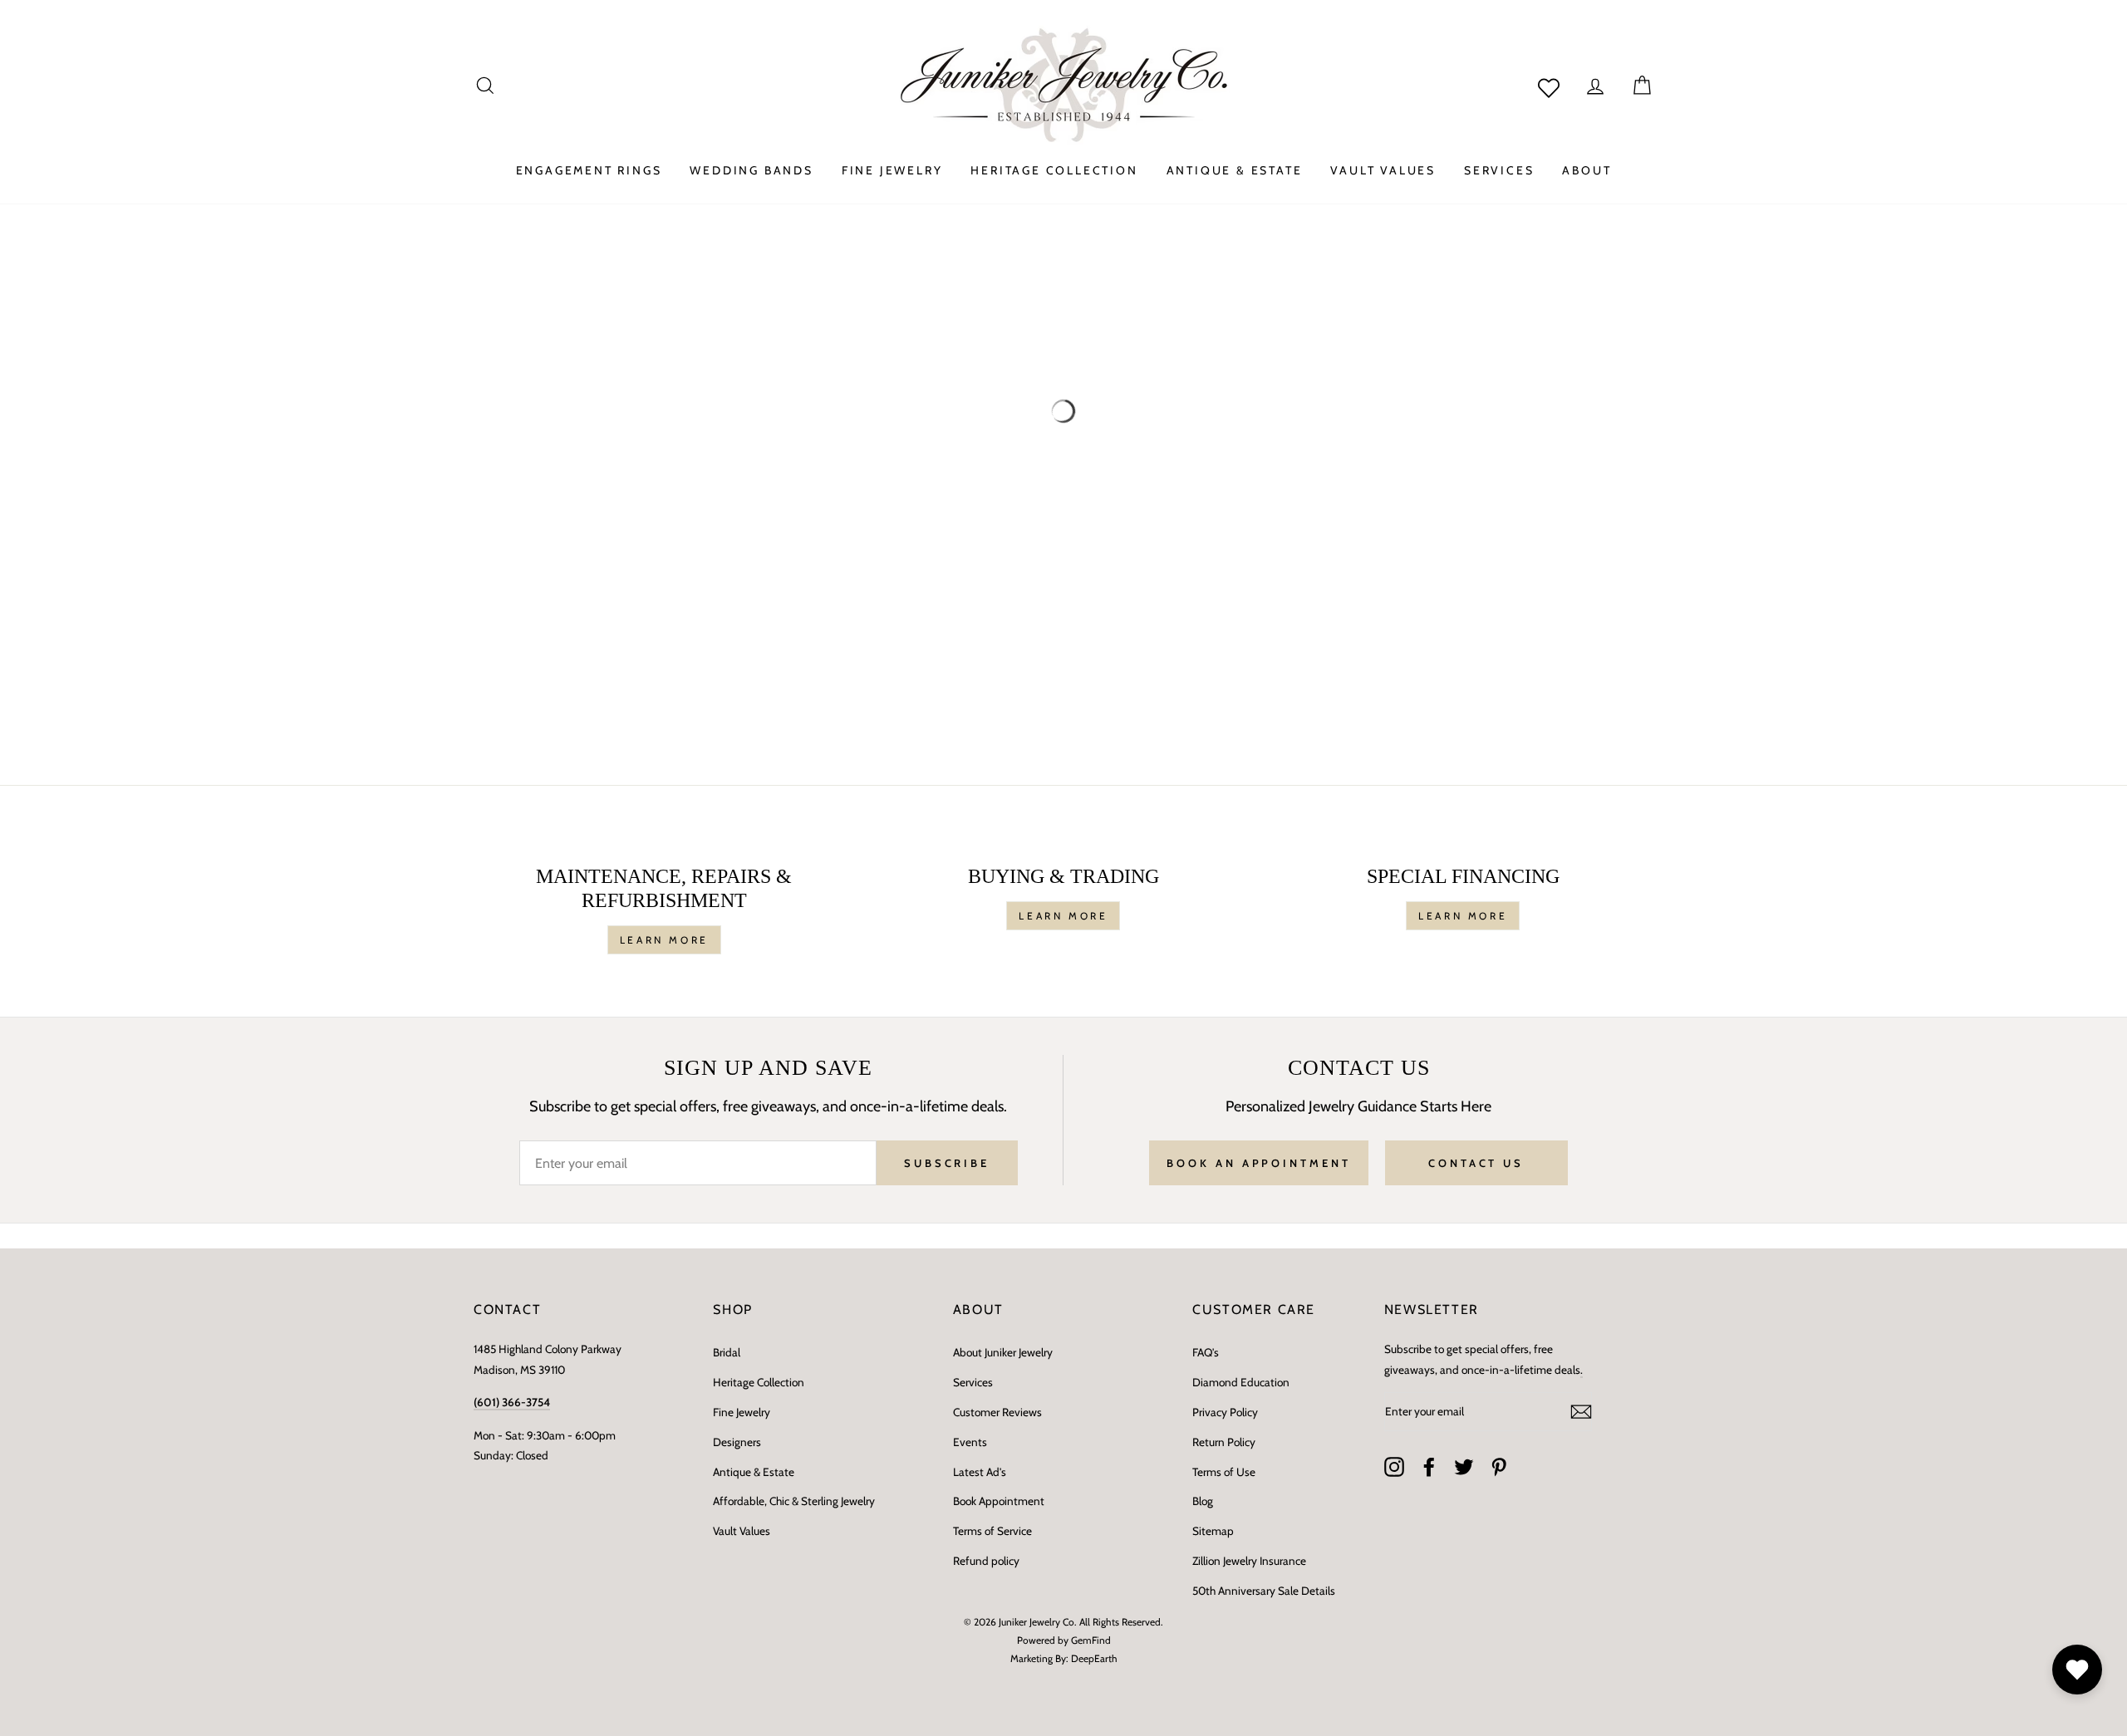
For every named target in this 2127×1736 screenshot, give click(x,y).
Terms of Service (992, 1531)
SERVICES (1499, 170)
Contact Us (1476, 1163)
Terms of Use (1224, 1472)
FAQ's (1206, 1352)
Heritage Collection (759, 1382)
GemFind (1091, 1640)
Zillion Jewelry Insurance (1249, 1561)
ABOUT (1587, 170)
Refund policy (986, 1561)
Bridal (727, 1352)
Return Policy (1224, 1442)
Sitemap (1213, 1531)
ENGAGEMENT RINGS (589, 170)
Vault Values (742, 1531)
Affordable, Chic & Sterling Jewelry (794, 1501)
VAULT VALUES (1383, 170)
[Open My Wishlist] (2077, 1670)
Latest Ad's (980, 1472)
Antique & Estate (754, 1472)
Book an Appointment (1258, 1163)
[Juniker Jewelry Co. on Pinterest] (1499, 1467)
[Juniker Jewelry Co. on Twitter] (1464, 1467)
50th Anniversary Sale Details (1264, 1591)
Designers (737, 1442)
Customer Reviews (997, 1412)
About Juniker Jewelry (1003, 1352)
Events (970, 1442)
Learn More (664, 940)
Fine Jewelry (742, 1412)
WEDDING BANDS (751, 170)
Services (973, 1382)
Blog (1203, 1501)
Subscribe (947, 1163)
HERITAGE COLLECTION (1054, 170)
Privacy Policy (1225, 1412)
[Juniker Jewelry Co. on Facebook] (1429, 1467)
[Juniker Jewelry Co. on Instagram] (1394, 1467)
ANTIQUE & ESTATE (1235, 170)
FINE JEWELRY (892, 170)
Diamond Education (1241, 1382)
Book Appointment (999, 1501)
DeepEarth (1094, 1658)
